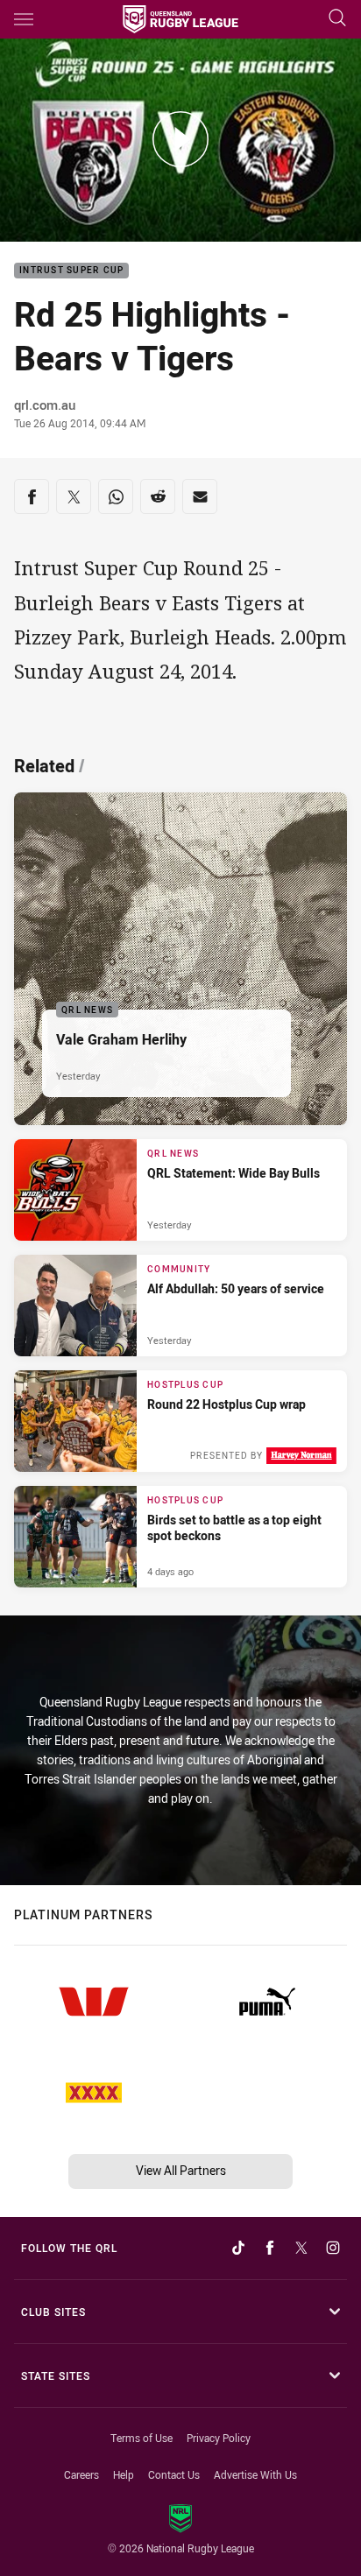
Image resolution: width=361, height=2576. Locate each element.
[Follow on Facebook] (270, 2248)
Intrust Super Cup (71, 271)
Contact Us (174, 2474)
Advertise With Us (255, 2474)
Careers (81, 2474)
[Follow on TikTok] (238, 2248)
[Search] (337, 19)
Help (124, 2474)
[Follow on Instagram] (333, 2248)
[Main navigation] (24, 19)
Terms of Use (142, 2438)
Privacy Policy (219, 2438)
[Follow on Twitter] (301, 2248)
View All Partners (181, 2170)
